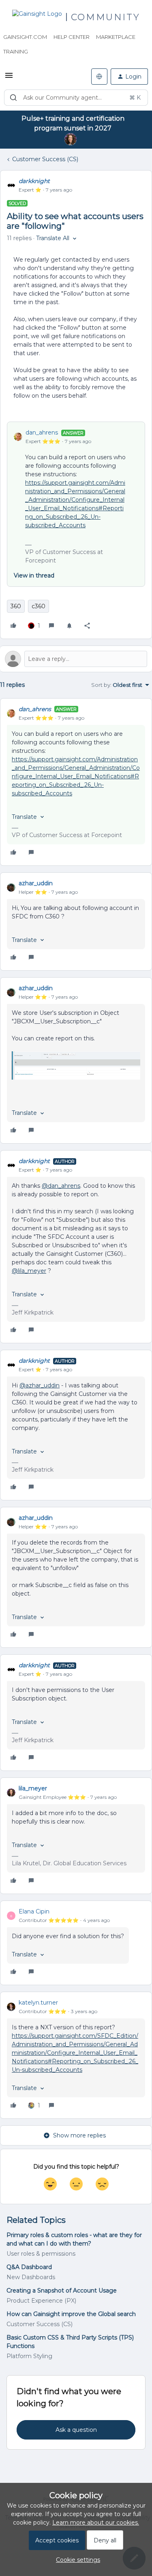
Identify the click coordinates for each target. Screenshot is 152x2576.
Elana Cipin (34, 1911)
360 (16, 606)
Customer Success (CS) (45, 159)
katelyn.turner (38, 2003)
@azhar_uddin (40, 1385)
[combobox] (76, 98)
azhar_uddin (36, 883)
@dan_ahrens (61, 1186)
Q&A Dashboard (29, 2267)
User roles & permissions (41, 2254)
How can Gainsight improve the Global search (71, 2314)
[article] (76, 782)
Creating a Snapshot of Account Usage (62, 2290)
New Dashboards (31, 2277)
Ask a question (76, 2430)
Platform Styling (29, 2356)
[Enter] (13, 98)
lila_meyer (33, 1788)
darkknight (34, 181)
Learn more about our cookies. (96, 2523)
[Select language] (99, 77)
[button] (9, 78)
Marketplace (116, 37)
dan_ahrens (42, 433)
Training (16, 51)
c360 (39, 606)
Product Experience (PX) (41, 2301)
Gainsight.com (25, 37)
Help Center (72, 37)
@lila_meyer (29, 1271)
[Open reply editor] (76, 659)
